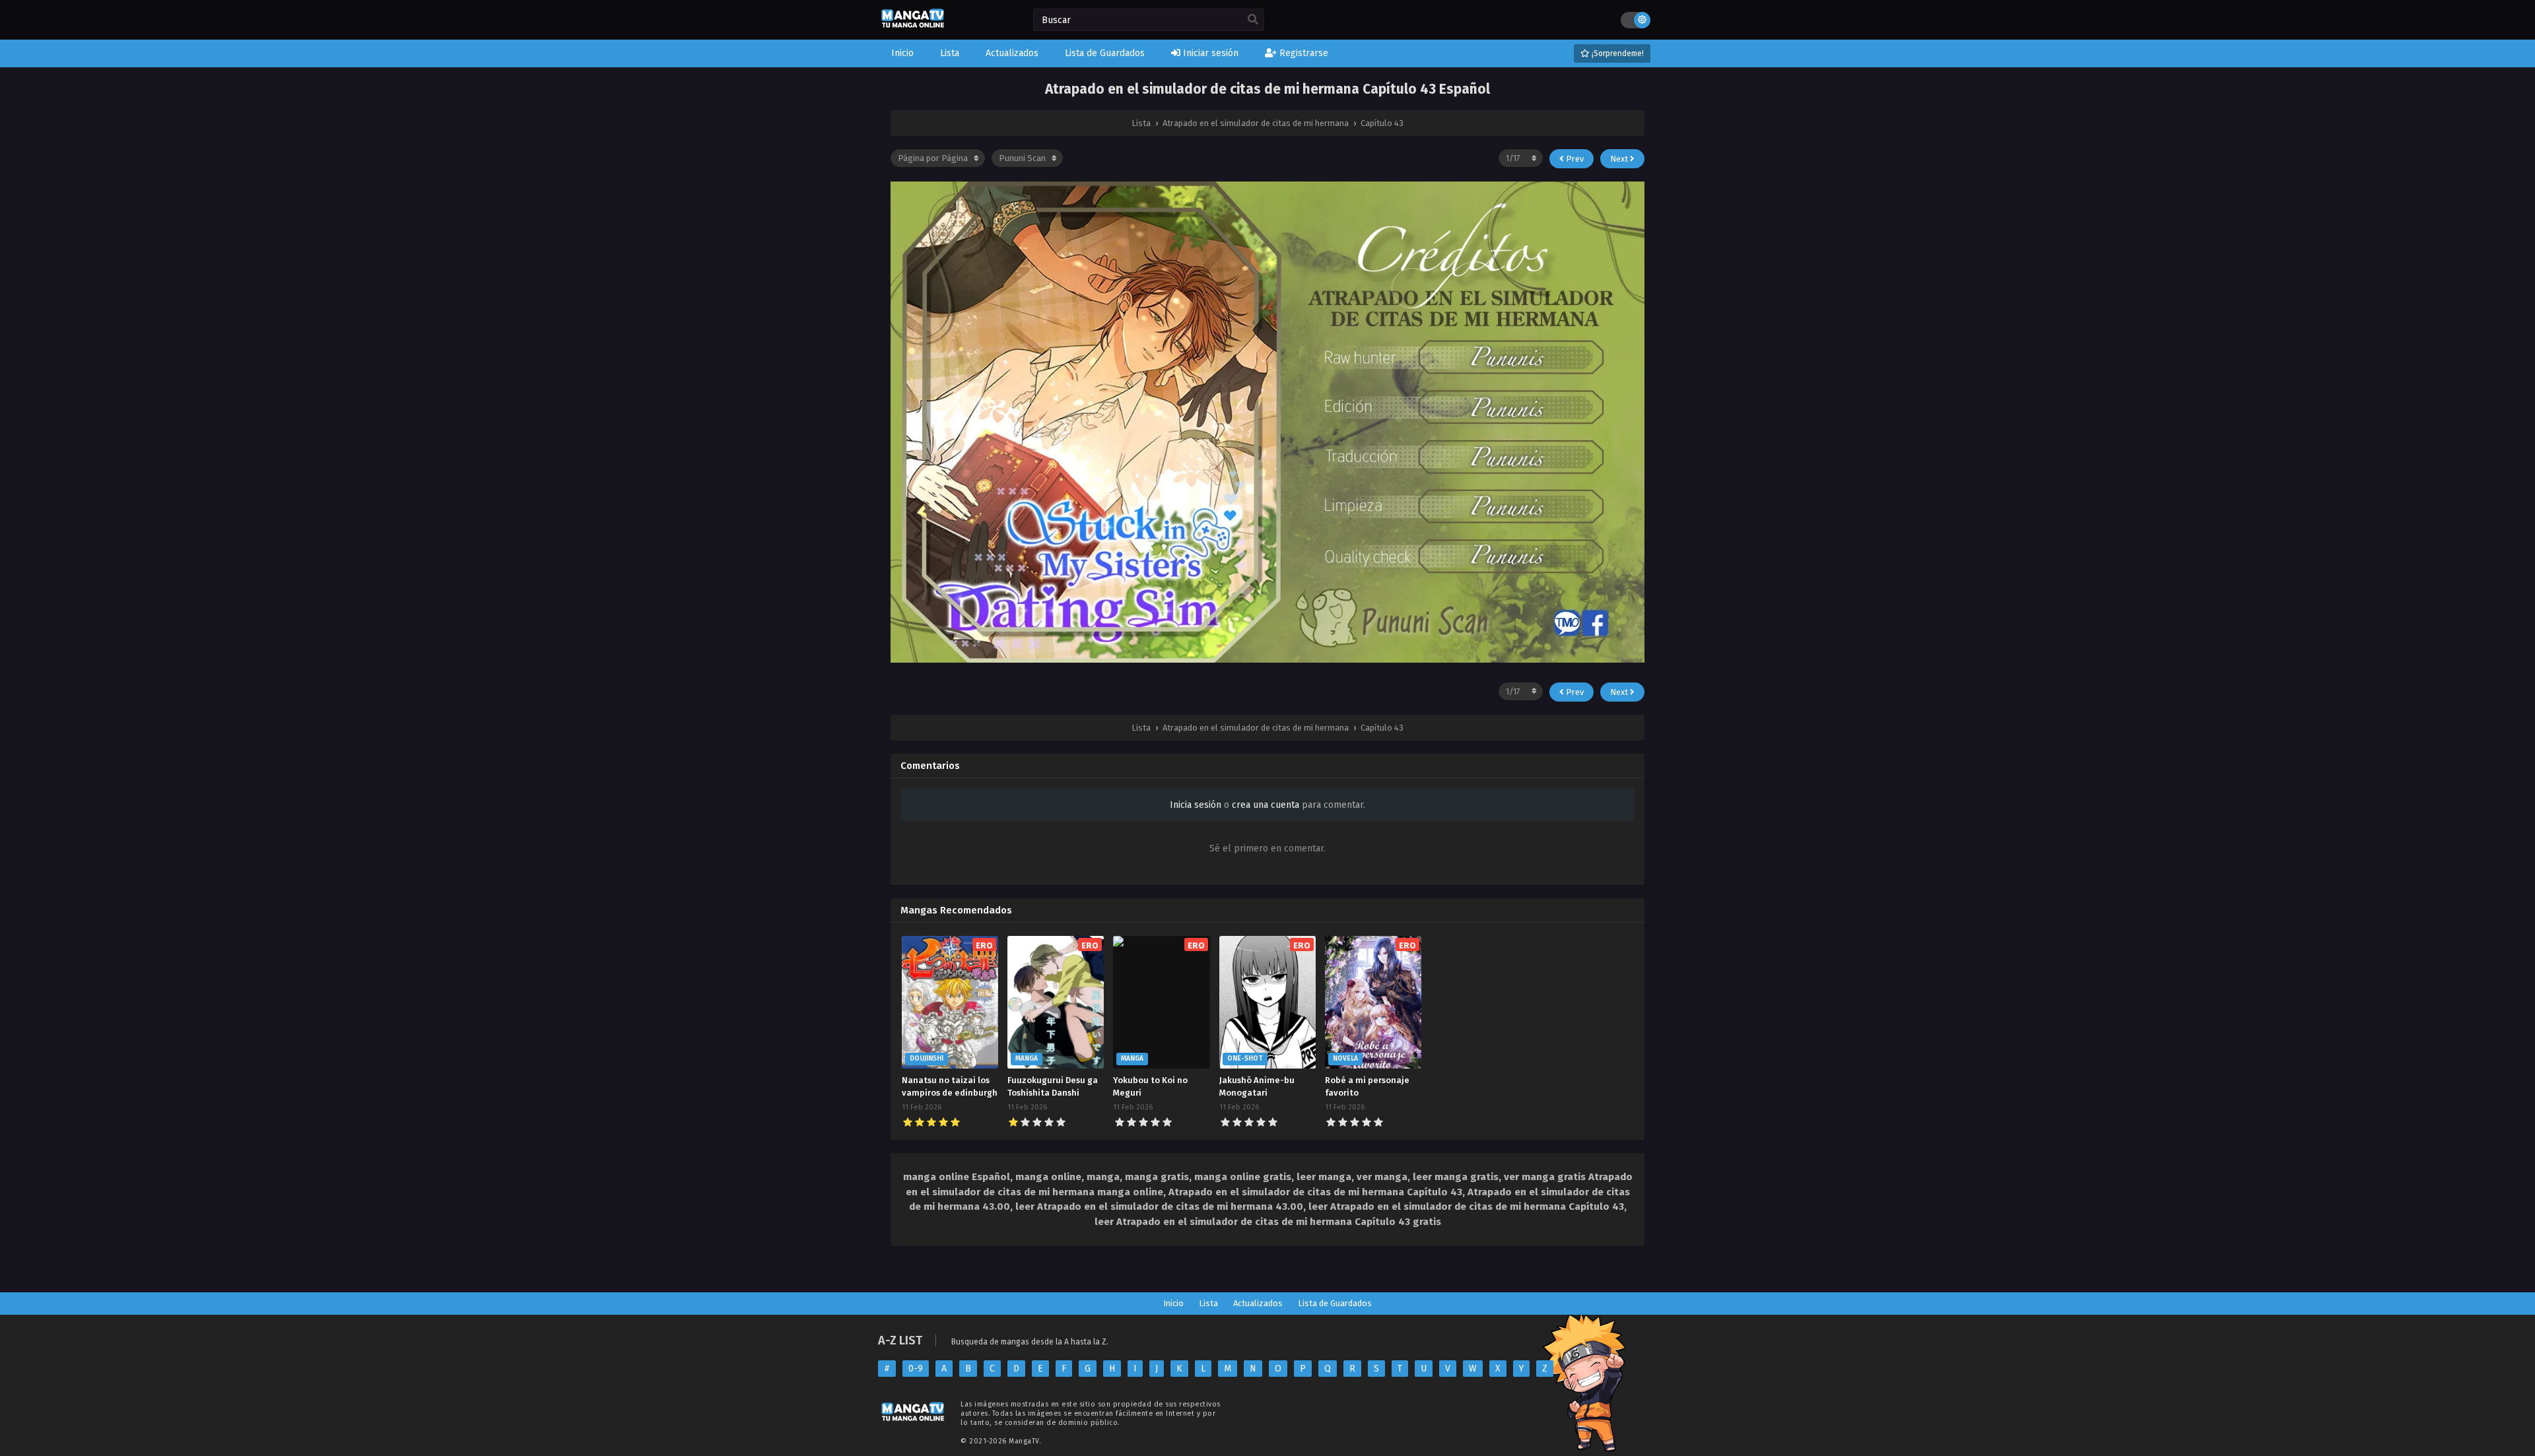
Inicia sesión (1196, 805)
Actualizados (1258, 1303)
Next (1620, 159)
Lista (1208, 1303)
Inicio (1173, 1303)
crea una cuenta (1266, 805)
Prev (1574, 159)
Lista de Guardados (1335, 1303)
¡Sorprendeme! (1617, 53)
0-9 (916, 1369)
